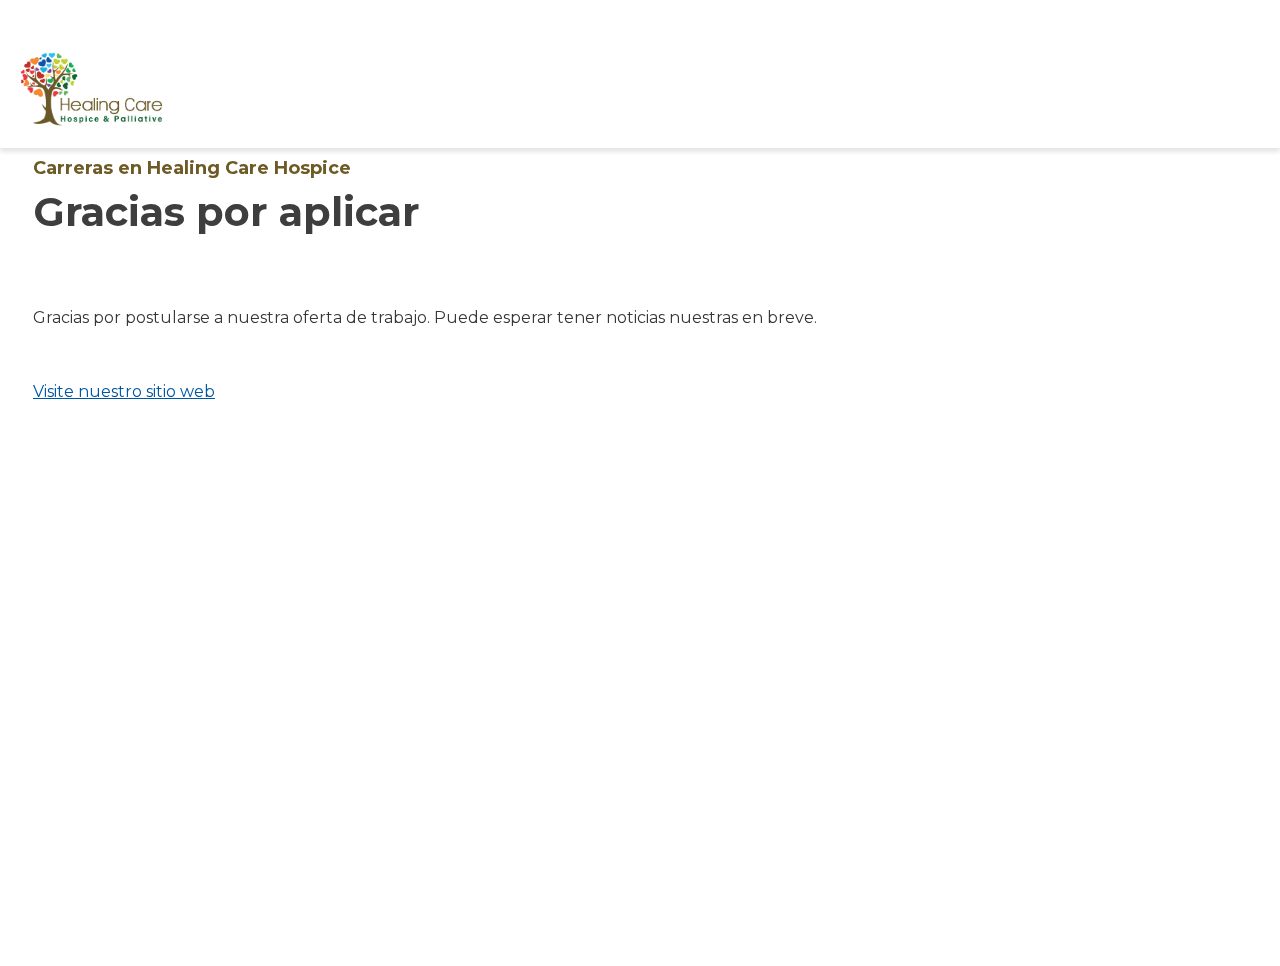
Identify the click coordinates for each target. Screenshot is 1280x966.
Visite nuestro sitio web (124, 391)
